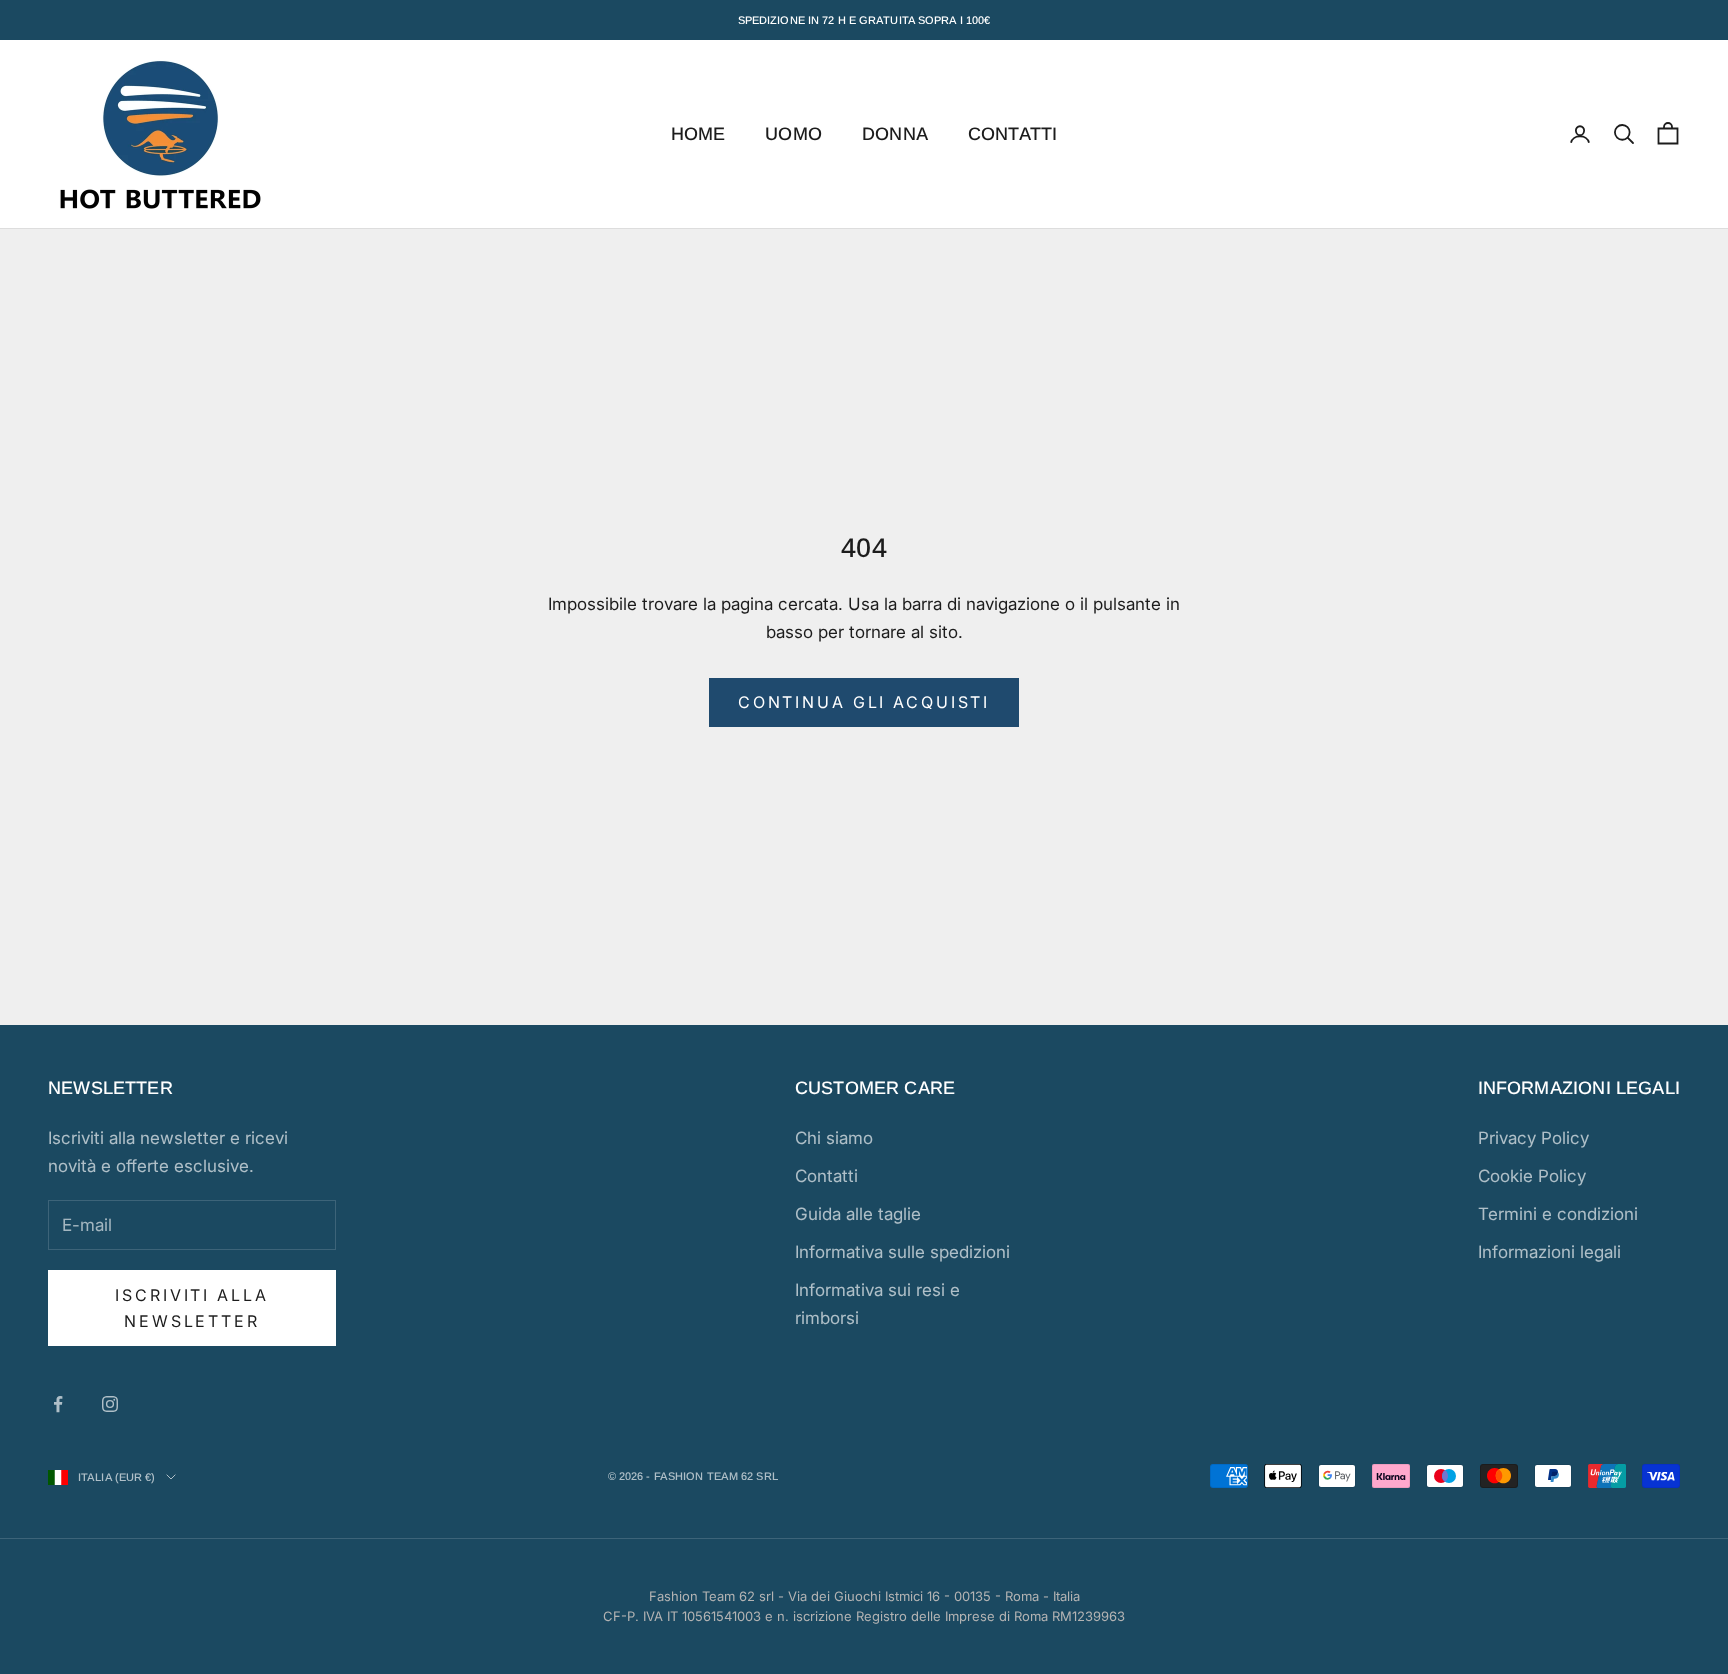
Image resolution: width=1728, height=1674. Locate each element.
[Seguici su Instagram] (110, 1404)
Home (698, 134)
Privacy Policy (1533, 1138)
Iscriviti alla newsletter (191, 1308)
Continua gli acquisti (864, 702)
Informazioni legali (1549, 1252)
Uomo (793, 134)
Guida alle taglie (858, 1214)
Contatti (1012, 134)
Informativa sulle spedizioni (902, 1252)
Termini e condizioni (1558, 1214)
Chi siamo (834, 1138)
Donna (895, 134)
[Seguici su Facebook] (58, 1404)
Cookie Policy (1532, 1176)
